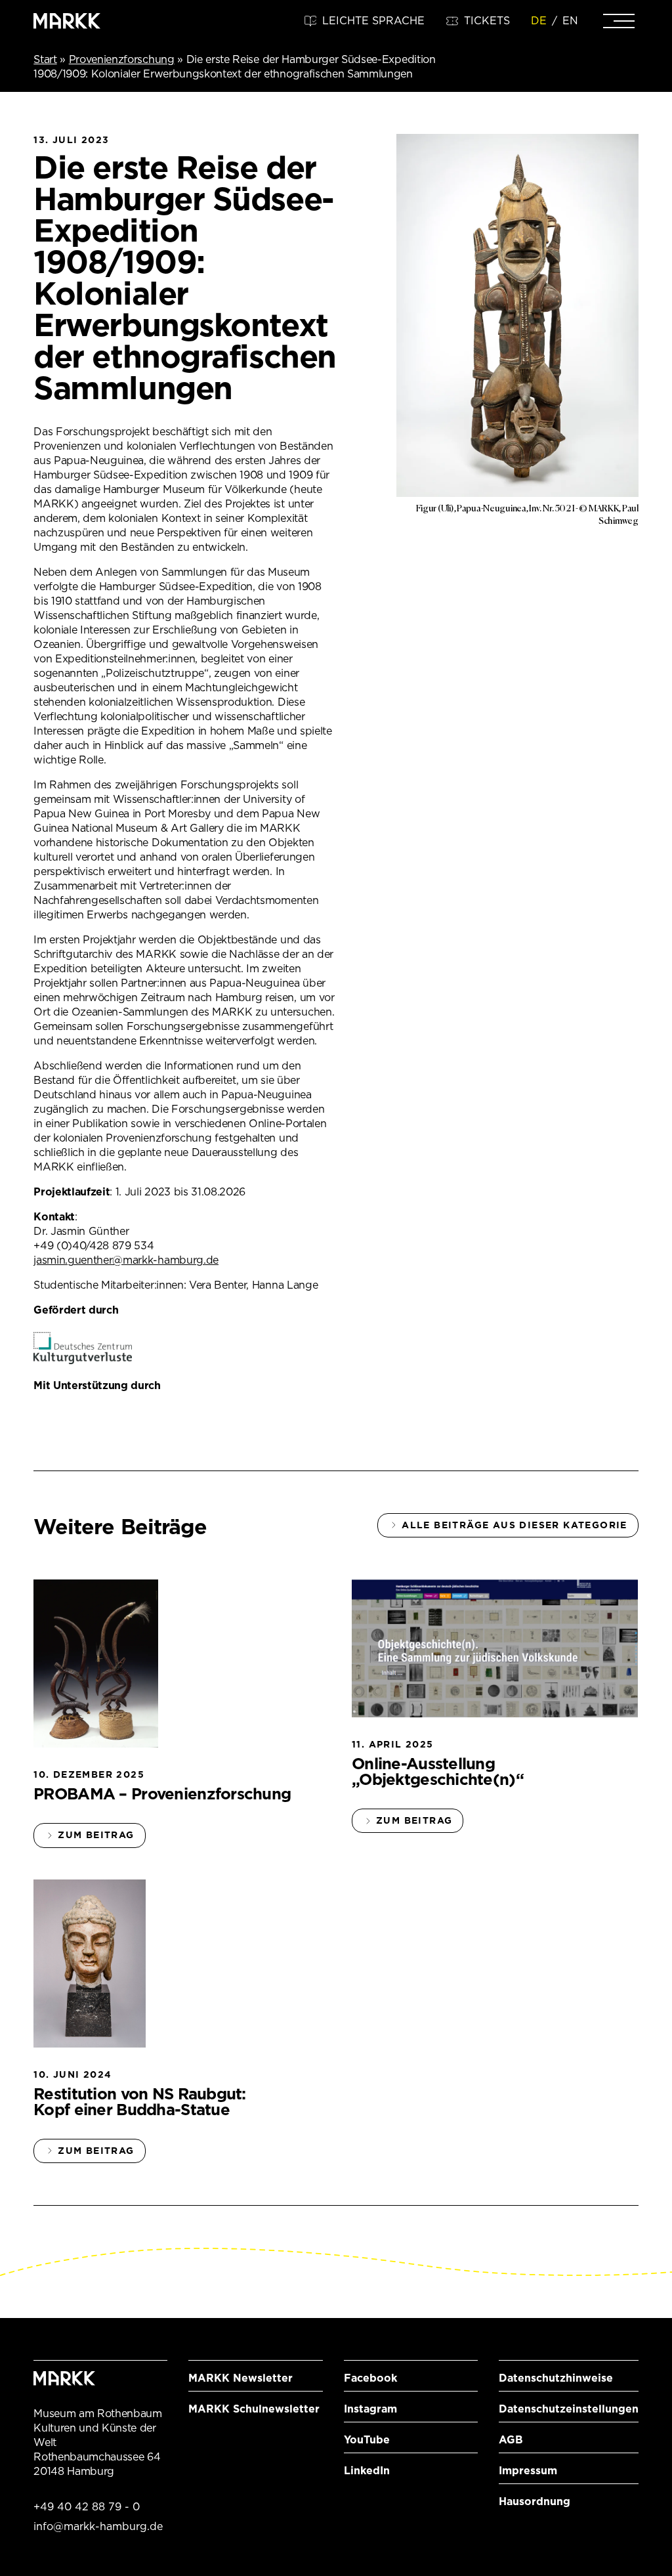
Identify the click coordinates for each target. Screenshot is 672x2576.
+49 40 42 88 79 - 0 (87, 2507)
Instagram (370, 2409)
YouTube (367, 2440)
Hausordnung (535, 2501)
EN (570, 21)
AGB (511, 2440)
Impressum (528, 2471)
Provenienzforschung (122, 59)
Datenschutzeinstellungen (569, 2409)
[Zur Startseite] (67, 21)
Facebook (370, 2378)
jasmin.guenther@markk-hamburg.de (126, 1260)
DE (539, 21)
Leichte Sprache (373, 21)
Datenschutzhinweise (556, 2378)
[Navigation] (619, 21)
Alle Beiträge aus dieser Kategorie (514, 1525)
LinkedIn (367, 2471)
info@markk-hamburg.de (98, 2526)
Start (45, 59)
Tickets (487, 21)
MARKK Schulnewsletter (254, 2409)
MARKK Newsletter (241, 2378)
